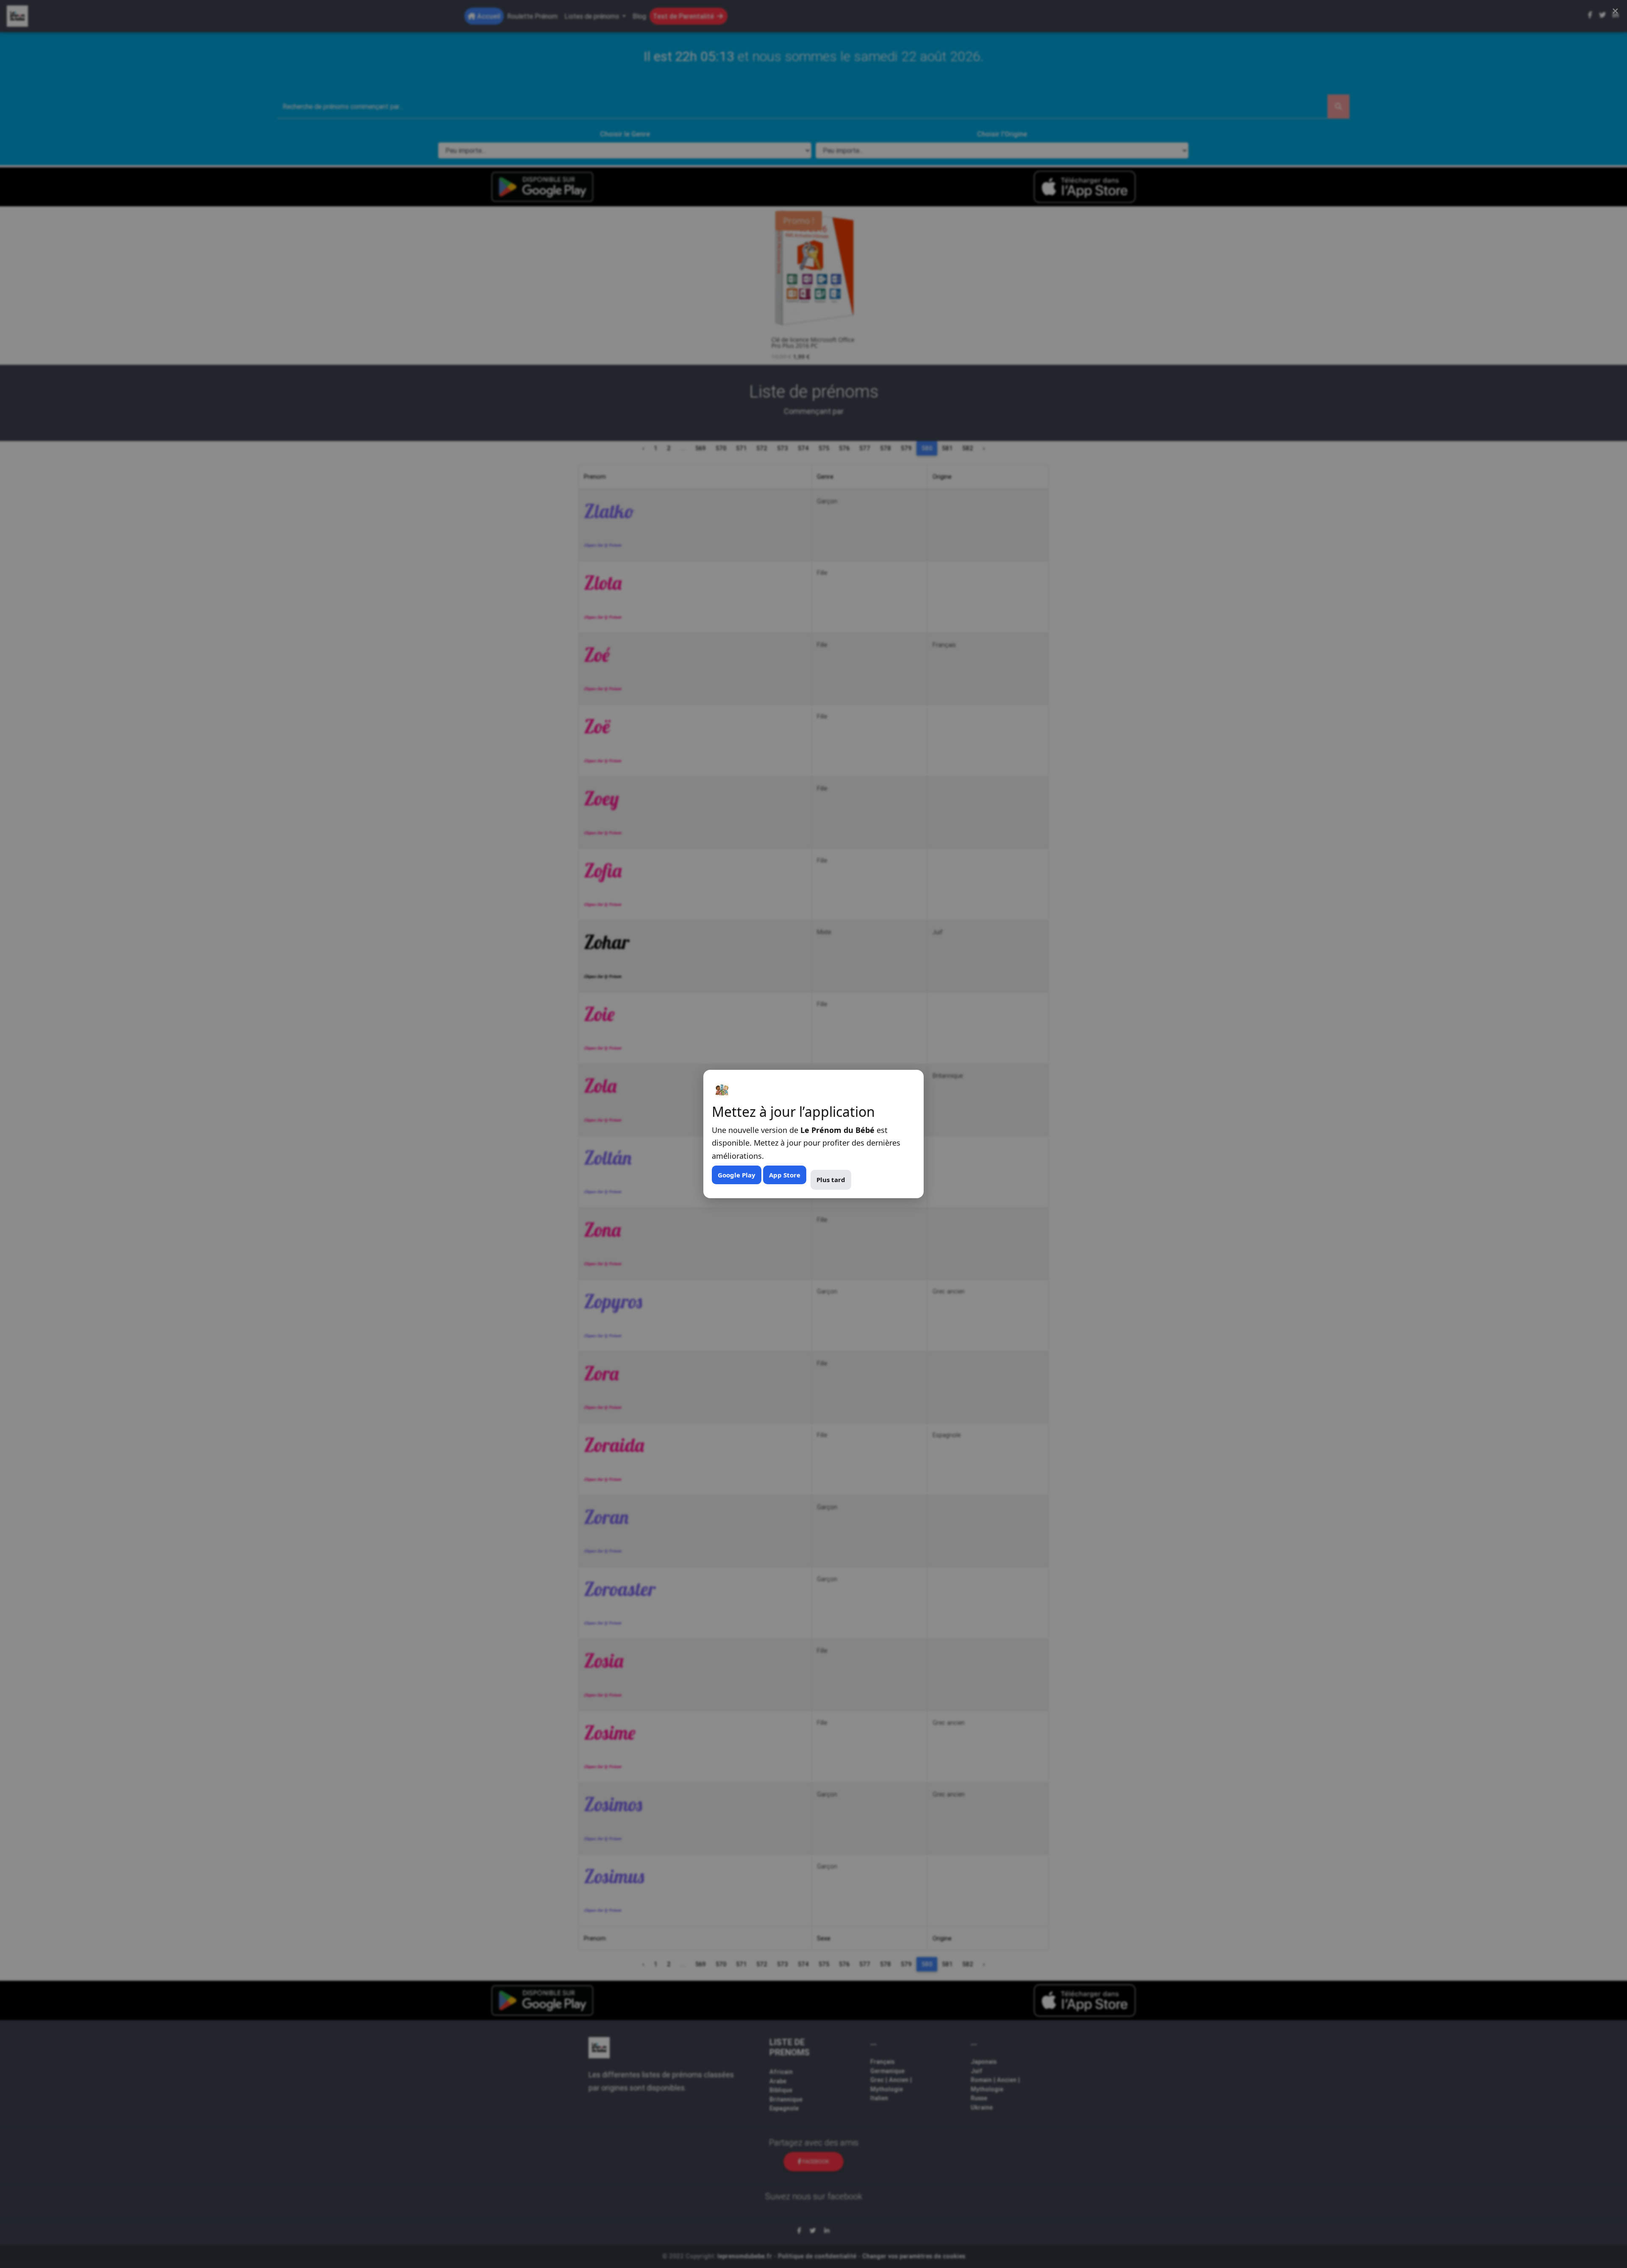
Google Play (737, 1175)
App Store (785, 1175)
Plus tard (831, 1180)
